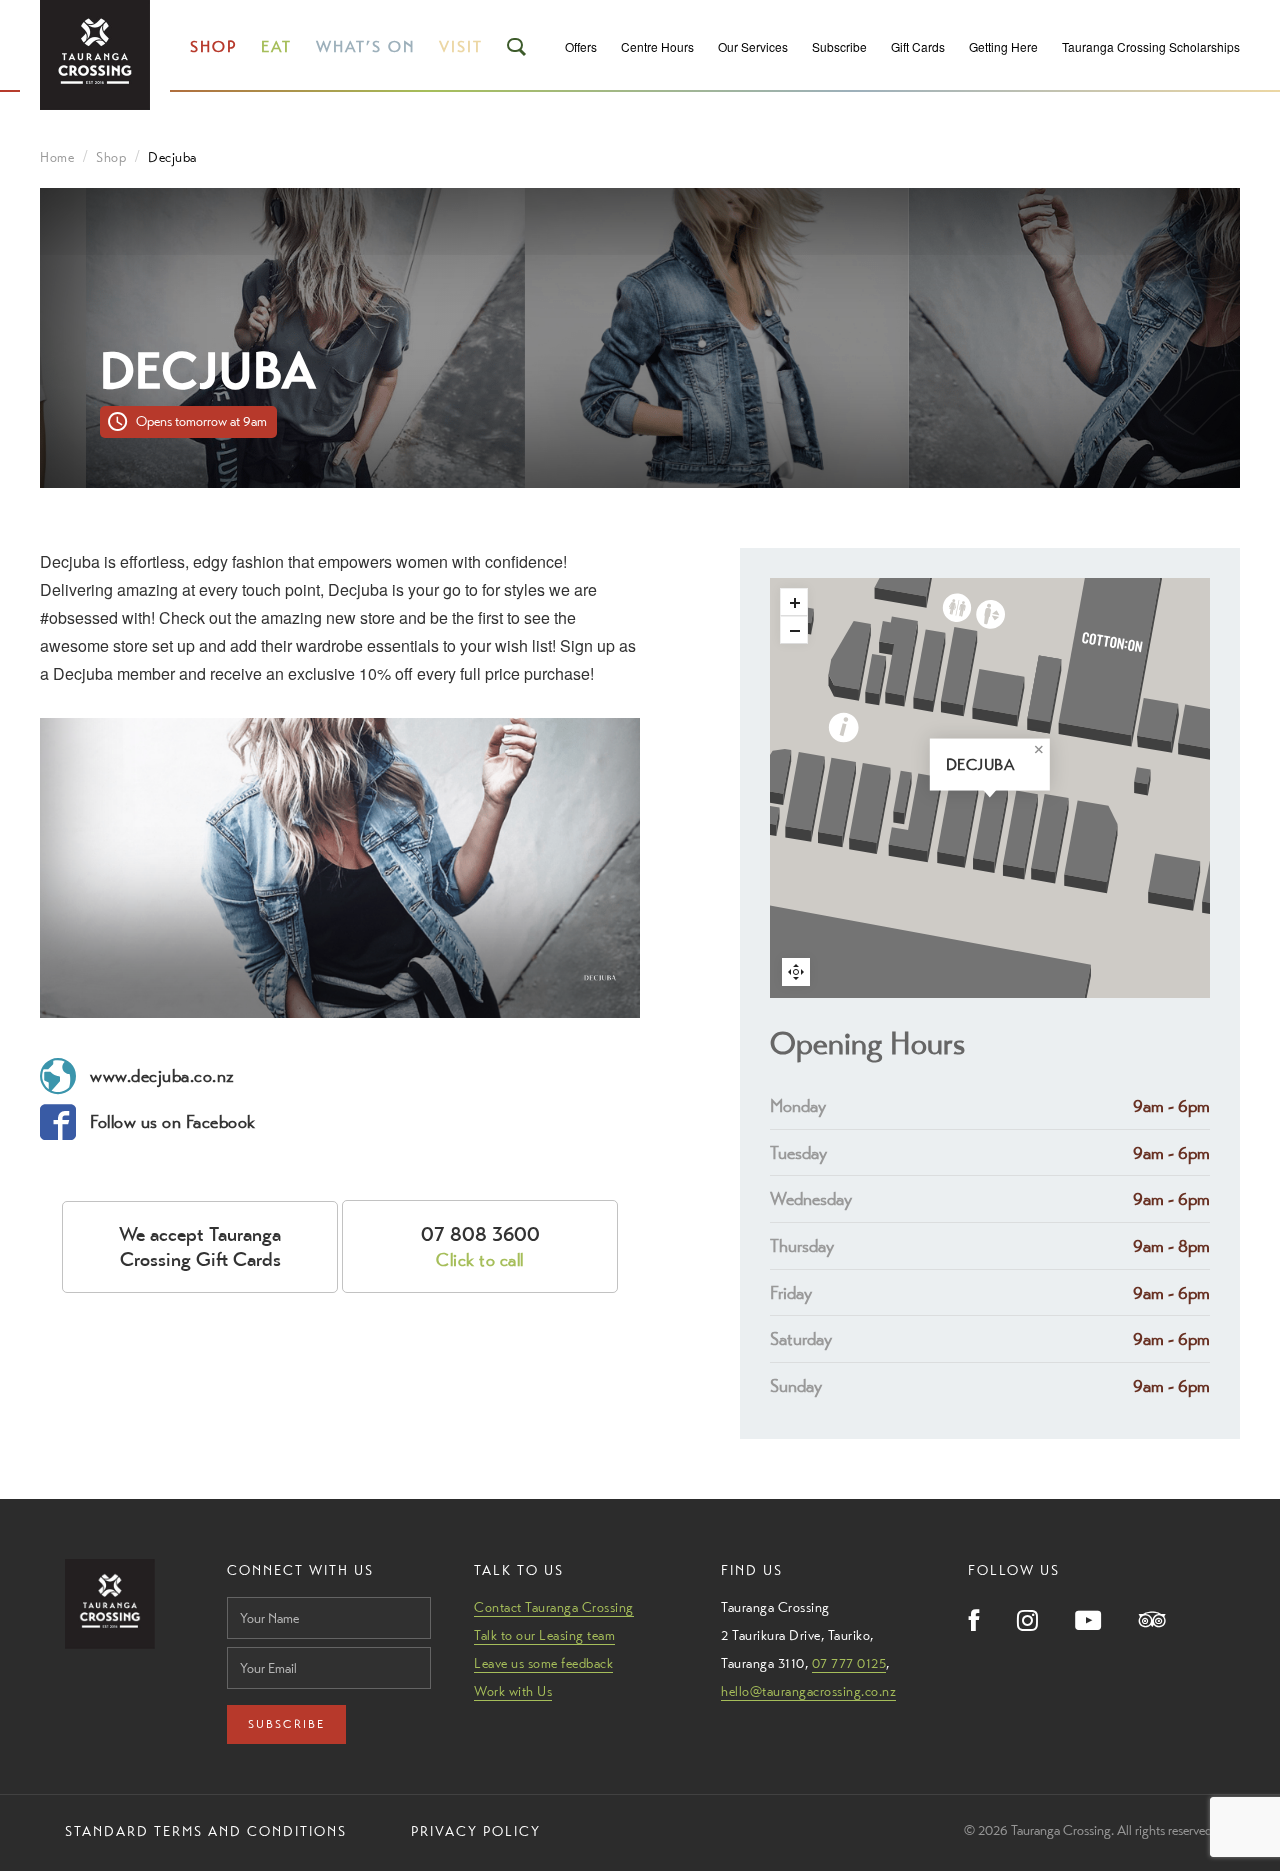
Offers (581, 46)
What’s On (365, 46)
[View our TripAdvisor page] (1152, 1621)
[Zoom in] (794, 602)
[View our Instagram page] (1027, 1622)
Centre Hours (657, 46)
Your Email (258, 1641)
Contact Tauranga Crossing (554, 1607)
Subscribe (839, 46)
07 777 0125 (849, 1663)
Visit (461, 46)
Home (57, 157)
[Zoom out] (794, 630)
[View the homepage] (95, 55)
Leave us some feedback (543, 1663)
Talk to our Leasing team (544, 1635)
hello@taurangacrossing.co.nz (808, 1691)
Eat (276, 46)
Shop (213, 46)
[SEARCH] (518, 47)
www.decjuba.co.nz (162, 1075)
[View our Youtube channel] (1089, 1622)
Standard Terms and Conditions (206, 1831)
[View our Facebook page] (974, 1622)
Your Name (259, 1591)
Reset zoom (796, 972)
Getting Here (1003, 46)
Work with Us (513, 1691)
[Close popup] (1039, 750)
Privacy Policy (476, 1831)
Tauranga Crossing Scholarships (1151, 46)
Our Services (753, 46)
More (975, 765)
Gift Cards (918, 46)
